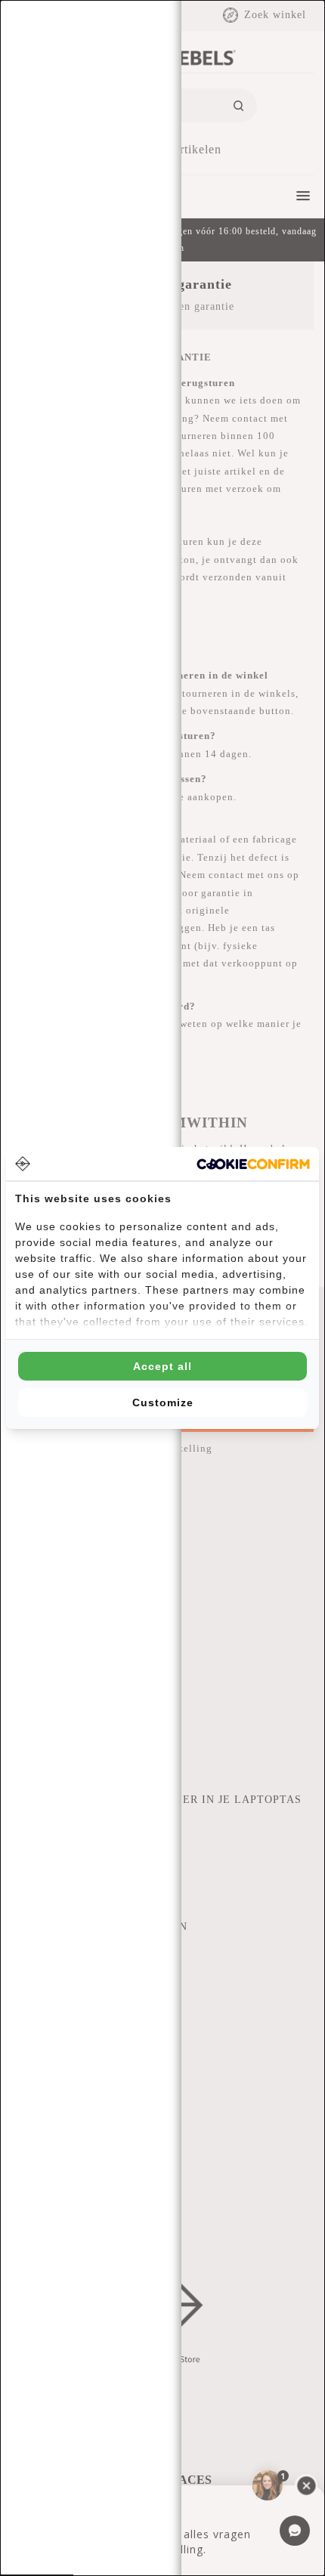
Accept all (162, 1366)
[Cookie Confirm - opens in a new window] (253, 1164)
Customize (163, 1402)
